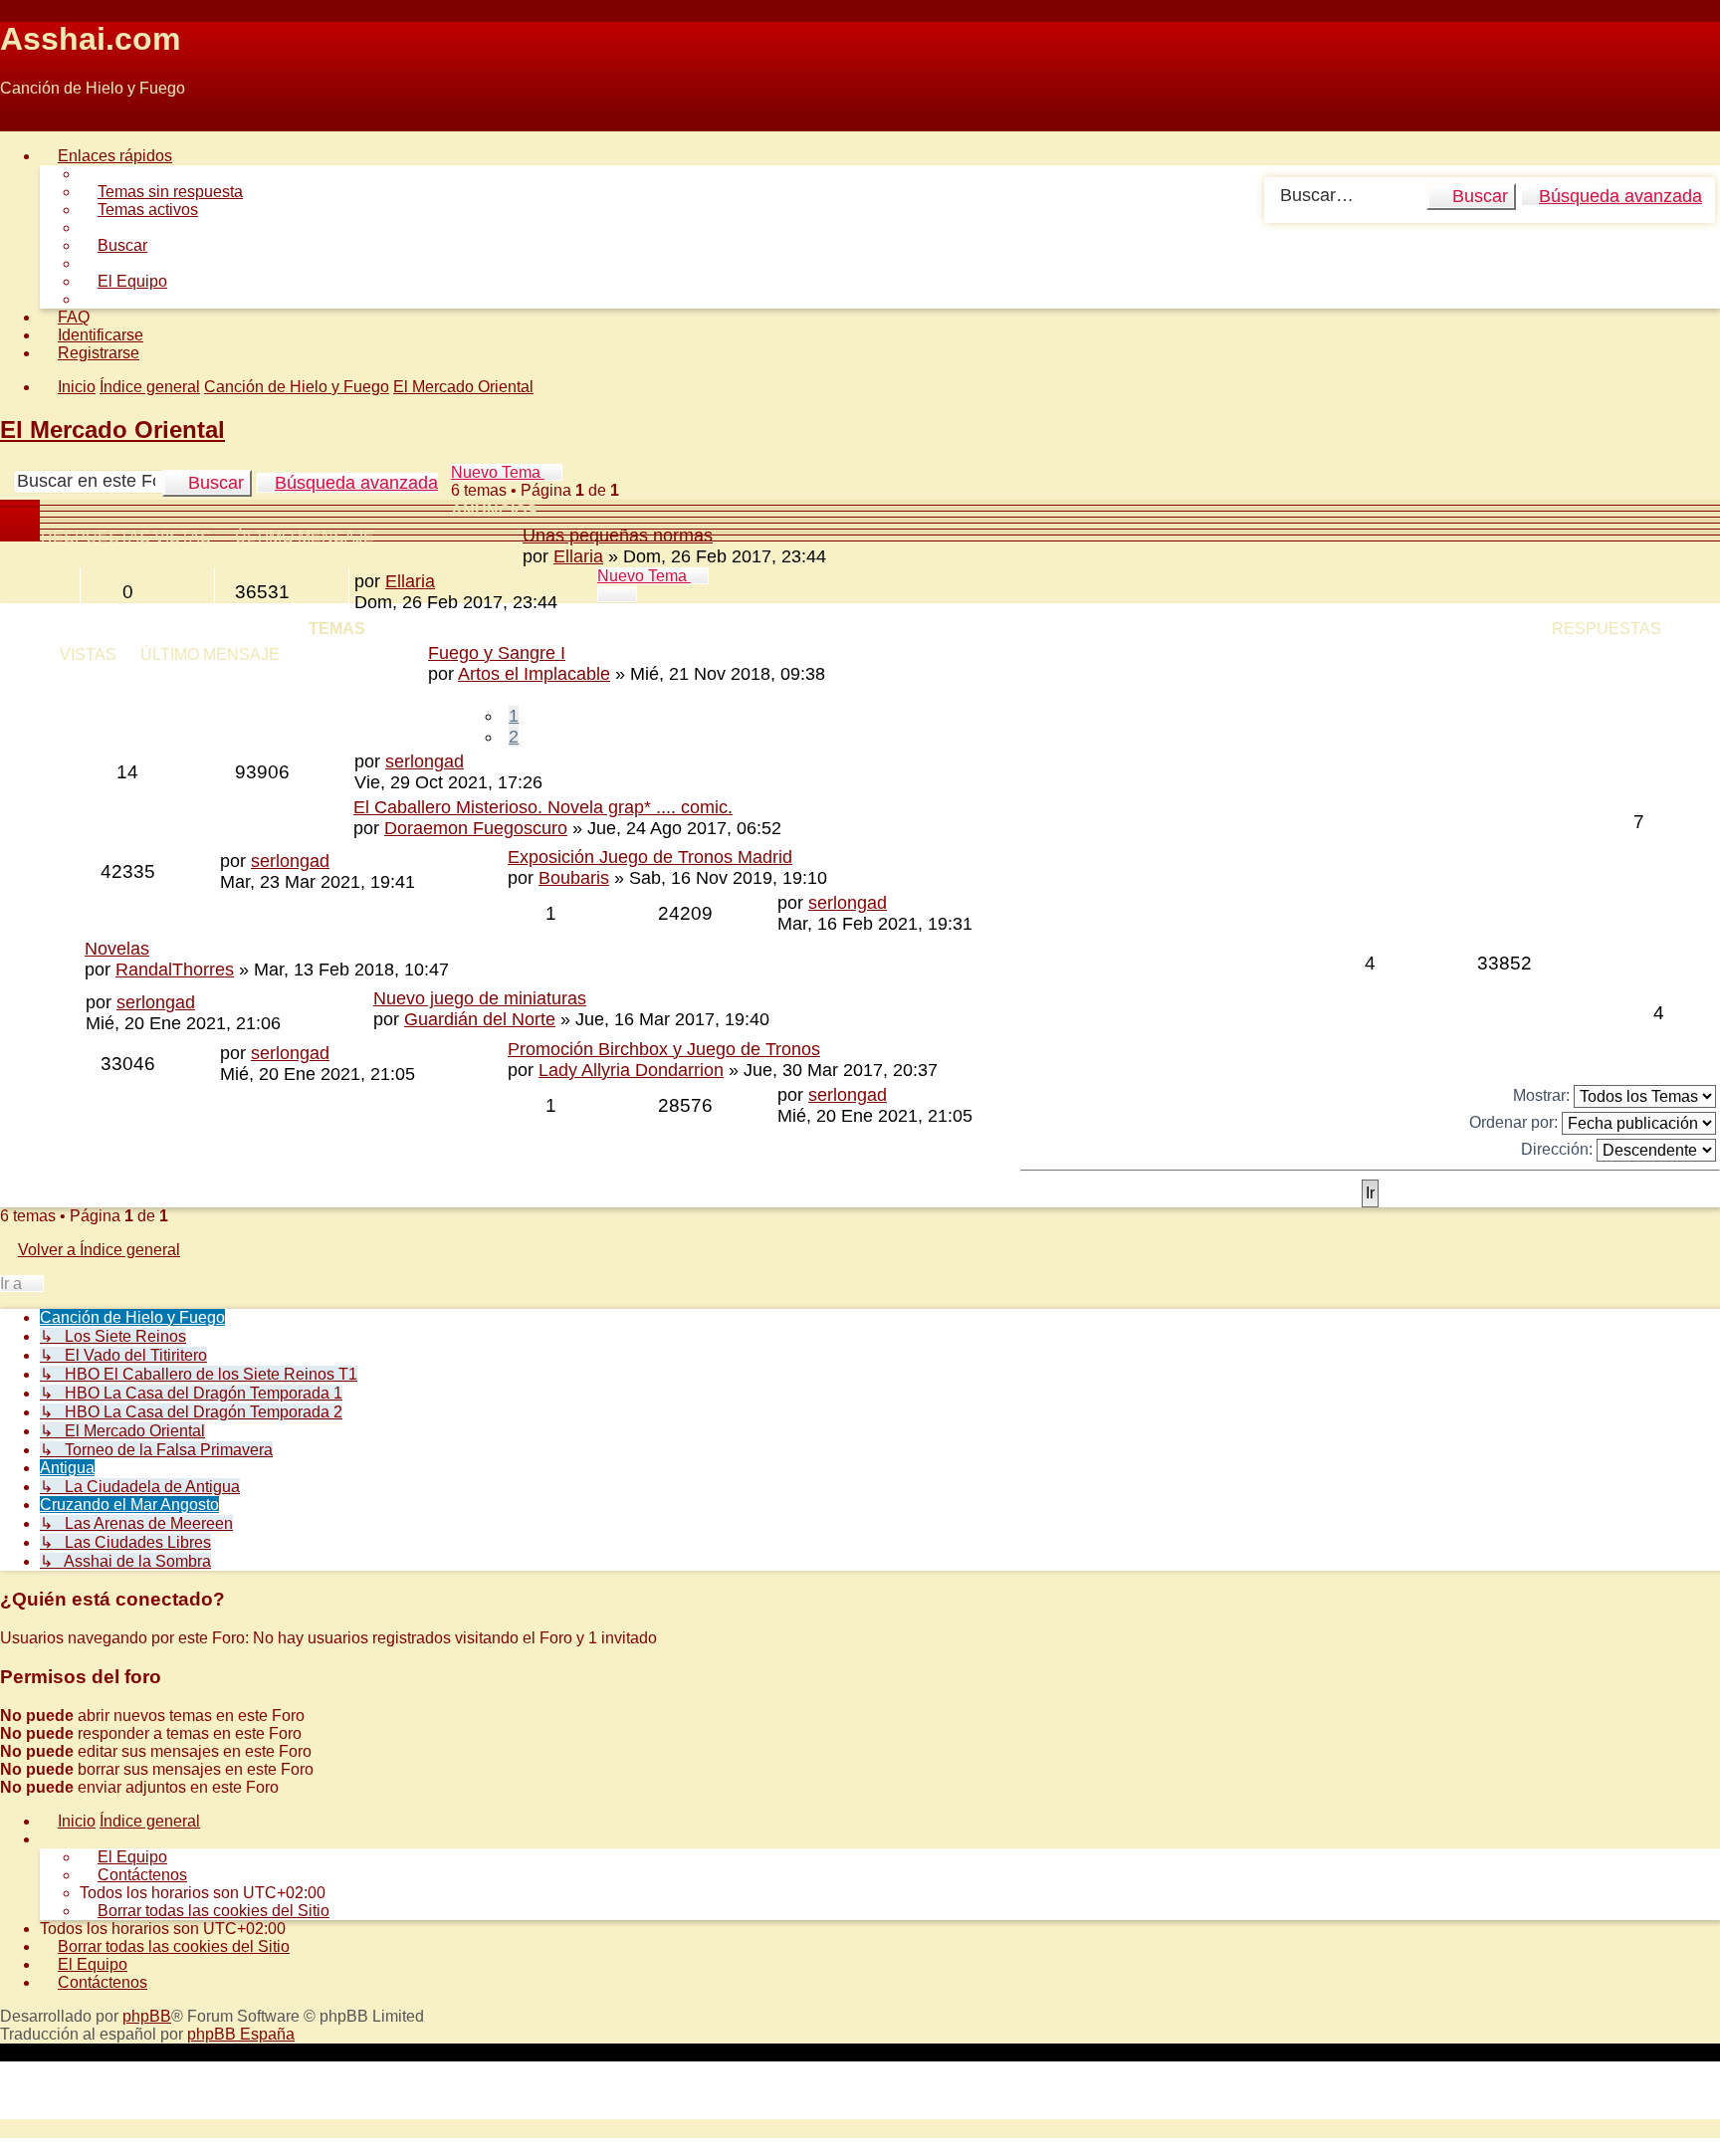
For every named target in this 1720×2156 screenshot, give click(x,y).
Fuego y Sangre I (497, 653)
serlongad (425, 761)
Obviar (23, 122)
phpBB (147, 2016)
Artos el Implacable (534, 674)
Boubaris (574, 878)
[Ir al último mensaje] (446, 581)
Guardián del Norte (480, 1019)
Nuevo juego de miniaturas (480, 998)
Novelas (117, 949)
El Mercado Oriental (112, 430)
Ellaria (578, 556)
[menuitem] (161, 192)
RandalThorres (175, 970)
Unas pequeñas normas (618, 536)
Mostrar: (1543, 1094)
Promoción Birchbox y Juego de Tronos (664, 1049)
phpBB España (241, 2034)
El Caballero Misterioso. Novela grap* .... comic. (543, 807)
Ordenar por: (1515, 1121)
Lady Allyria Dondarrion (631, 1070)
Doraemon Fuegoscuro (476, 828)
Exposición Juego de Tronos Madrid (650, 857)
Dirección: (1559, 1148)
